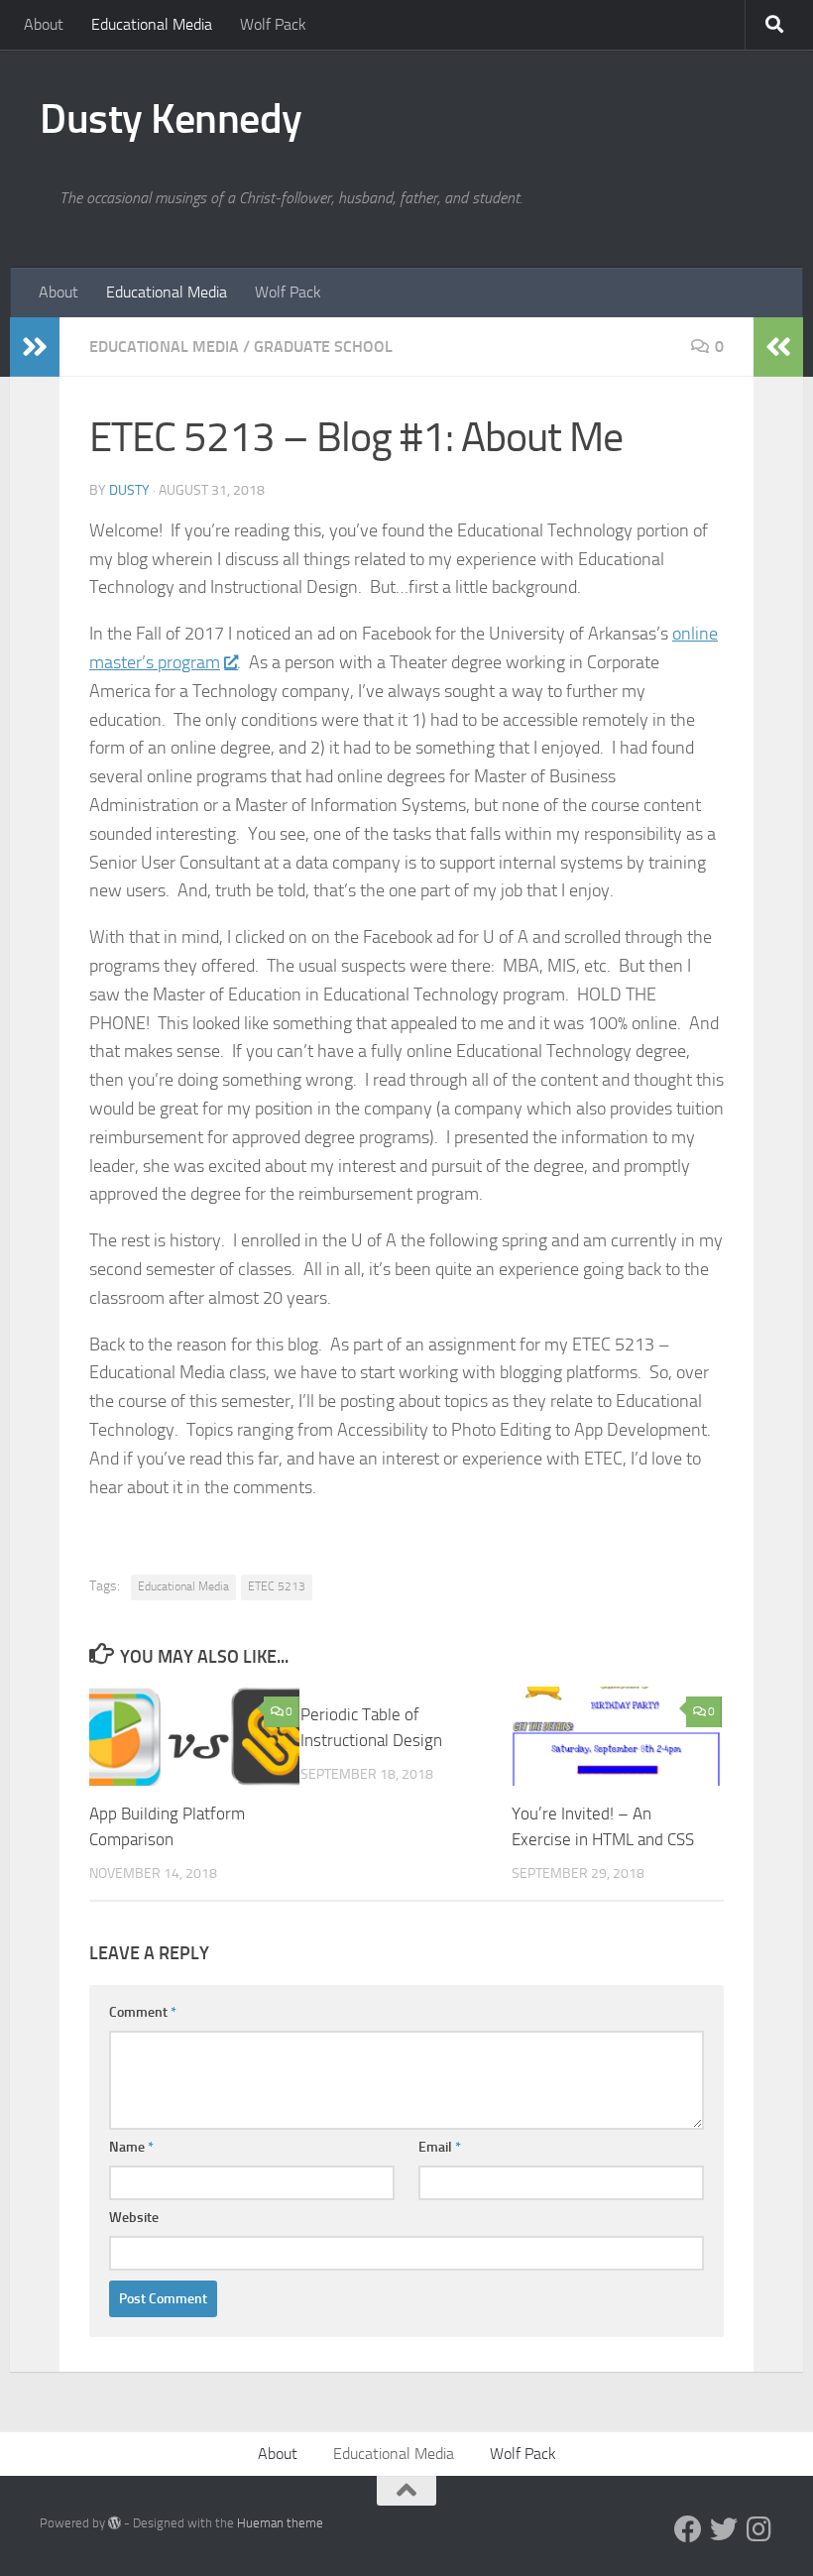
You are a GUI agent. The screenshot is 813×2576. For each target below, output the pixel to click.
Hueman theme (280, 2523)
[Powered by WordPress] (115, 2523)
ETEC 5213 (277, 1586)
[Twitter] (724, 2529)
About (44, 24)
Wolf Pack (273, 24)
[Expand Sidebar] (35, 347)
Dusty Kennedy (171, 119)
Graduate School (323, 347)
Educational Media (152, 24)
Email (440, 2147)
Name (131, 2147)
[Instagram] (759, 2529)
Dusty (129, 490)
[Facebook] (688, 2529)
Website (134, 2218)
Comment (143, 2012)
